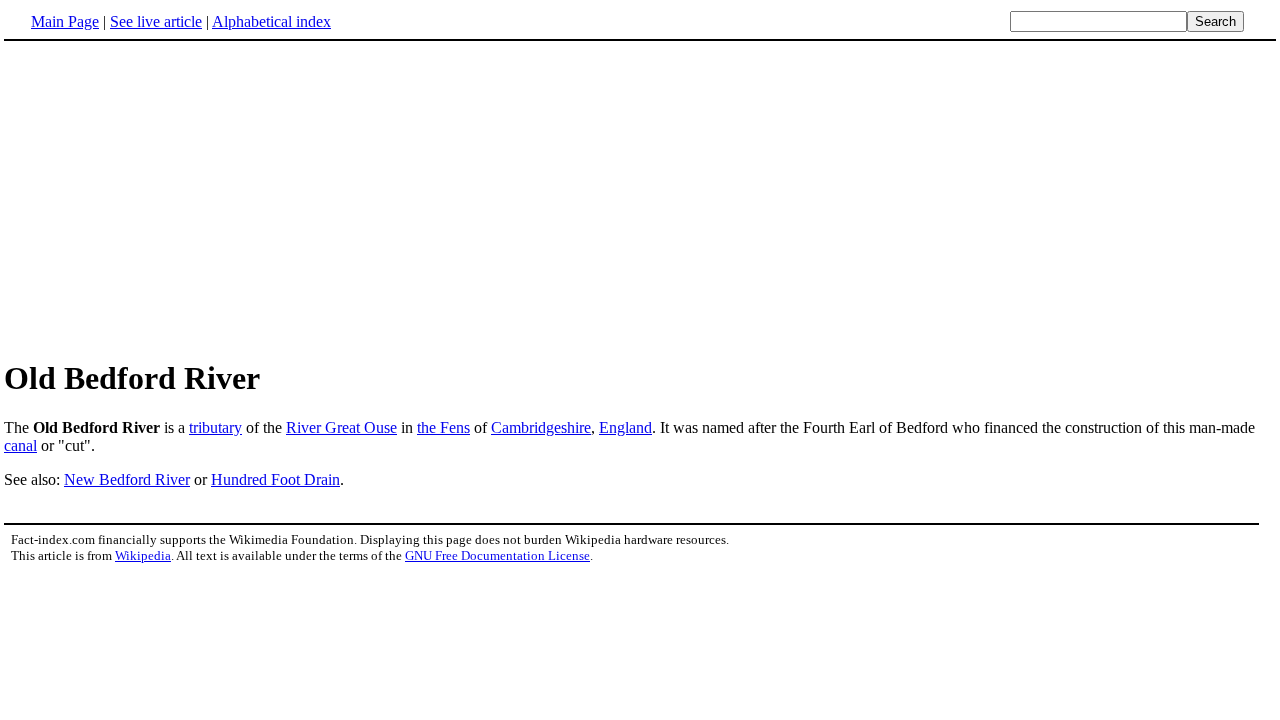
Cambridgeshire (541, 427)
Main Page (65, 21)
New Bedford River (127, 479)
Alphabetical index (271, 21)
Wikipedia (143, 555)
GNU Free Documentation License (497, 555)
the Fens (443, 427)
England (625, 427)
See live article (156, 21)
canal (20, 445)
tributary (215, 427)
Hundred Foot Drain (275, 479)
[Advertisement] (640, 199)
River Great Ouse (341, 427)
